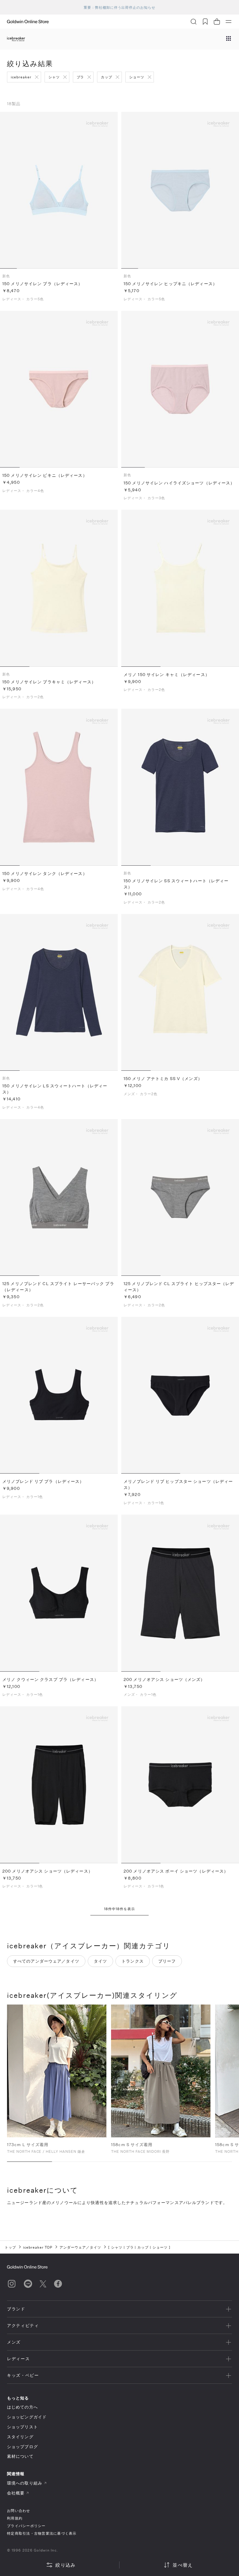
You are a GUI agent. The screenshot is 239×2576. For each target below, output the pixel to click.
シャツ (54, 77)
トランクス (133, 1961)
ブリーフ (167, 1961)
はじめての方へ (22, 2407)
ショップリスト (22, 2427)
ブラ (80, 77)
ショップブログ (22, 2447)
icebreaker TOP (38, 2247)
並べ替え (183, 2565)
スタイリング (20, 2437)
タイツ (100, 1961)
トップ (10, 2247)
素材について (20, 2456)
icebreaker (21, 77)
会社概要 (16, 2493)
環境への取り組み (25, 2483)
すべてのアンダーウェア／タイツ (46, 1961)
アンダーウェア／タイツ (80, 2247)
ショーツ (137, 77)
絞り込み (65, 2565)
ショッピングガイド (27, 2417)
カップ (107, 77)
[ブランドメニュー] (229, 39)
